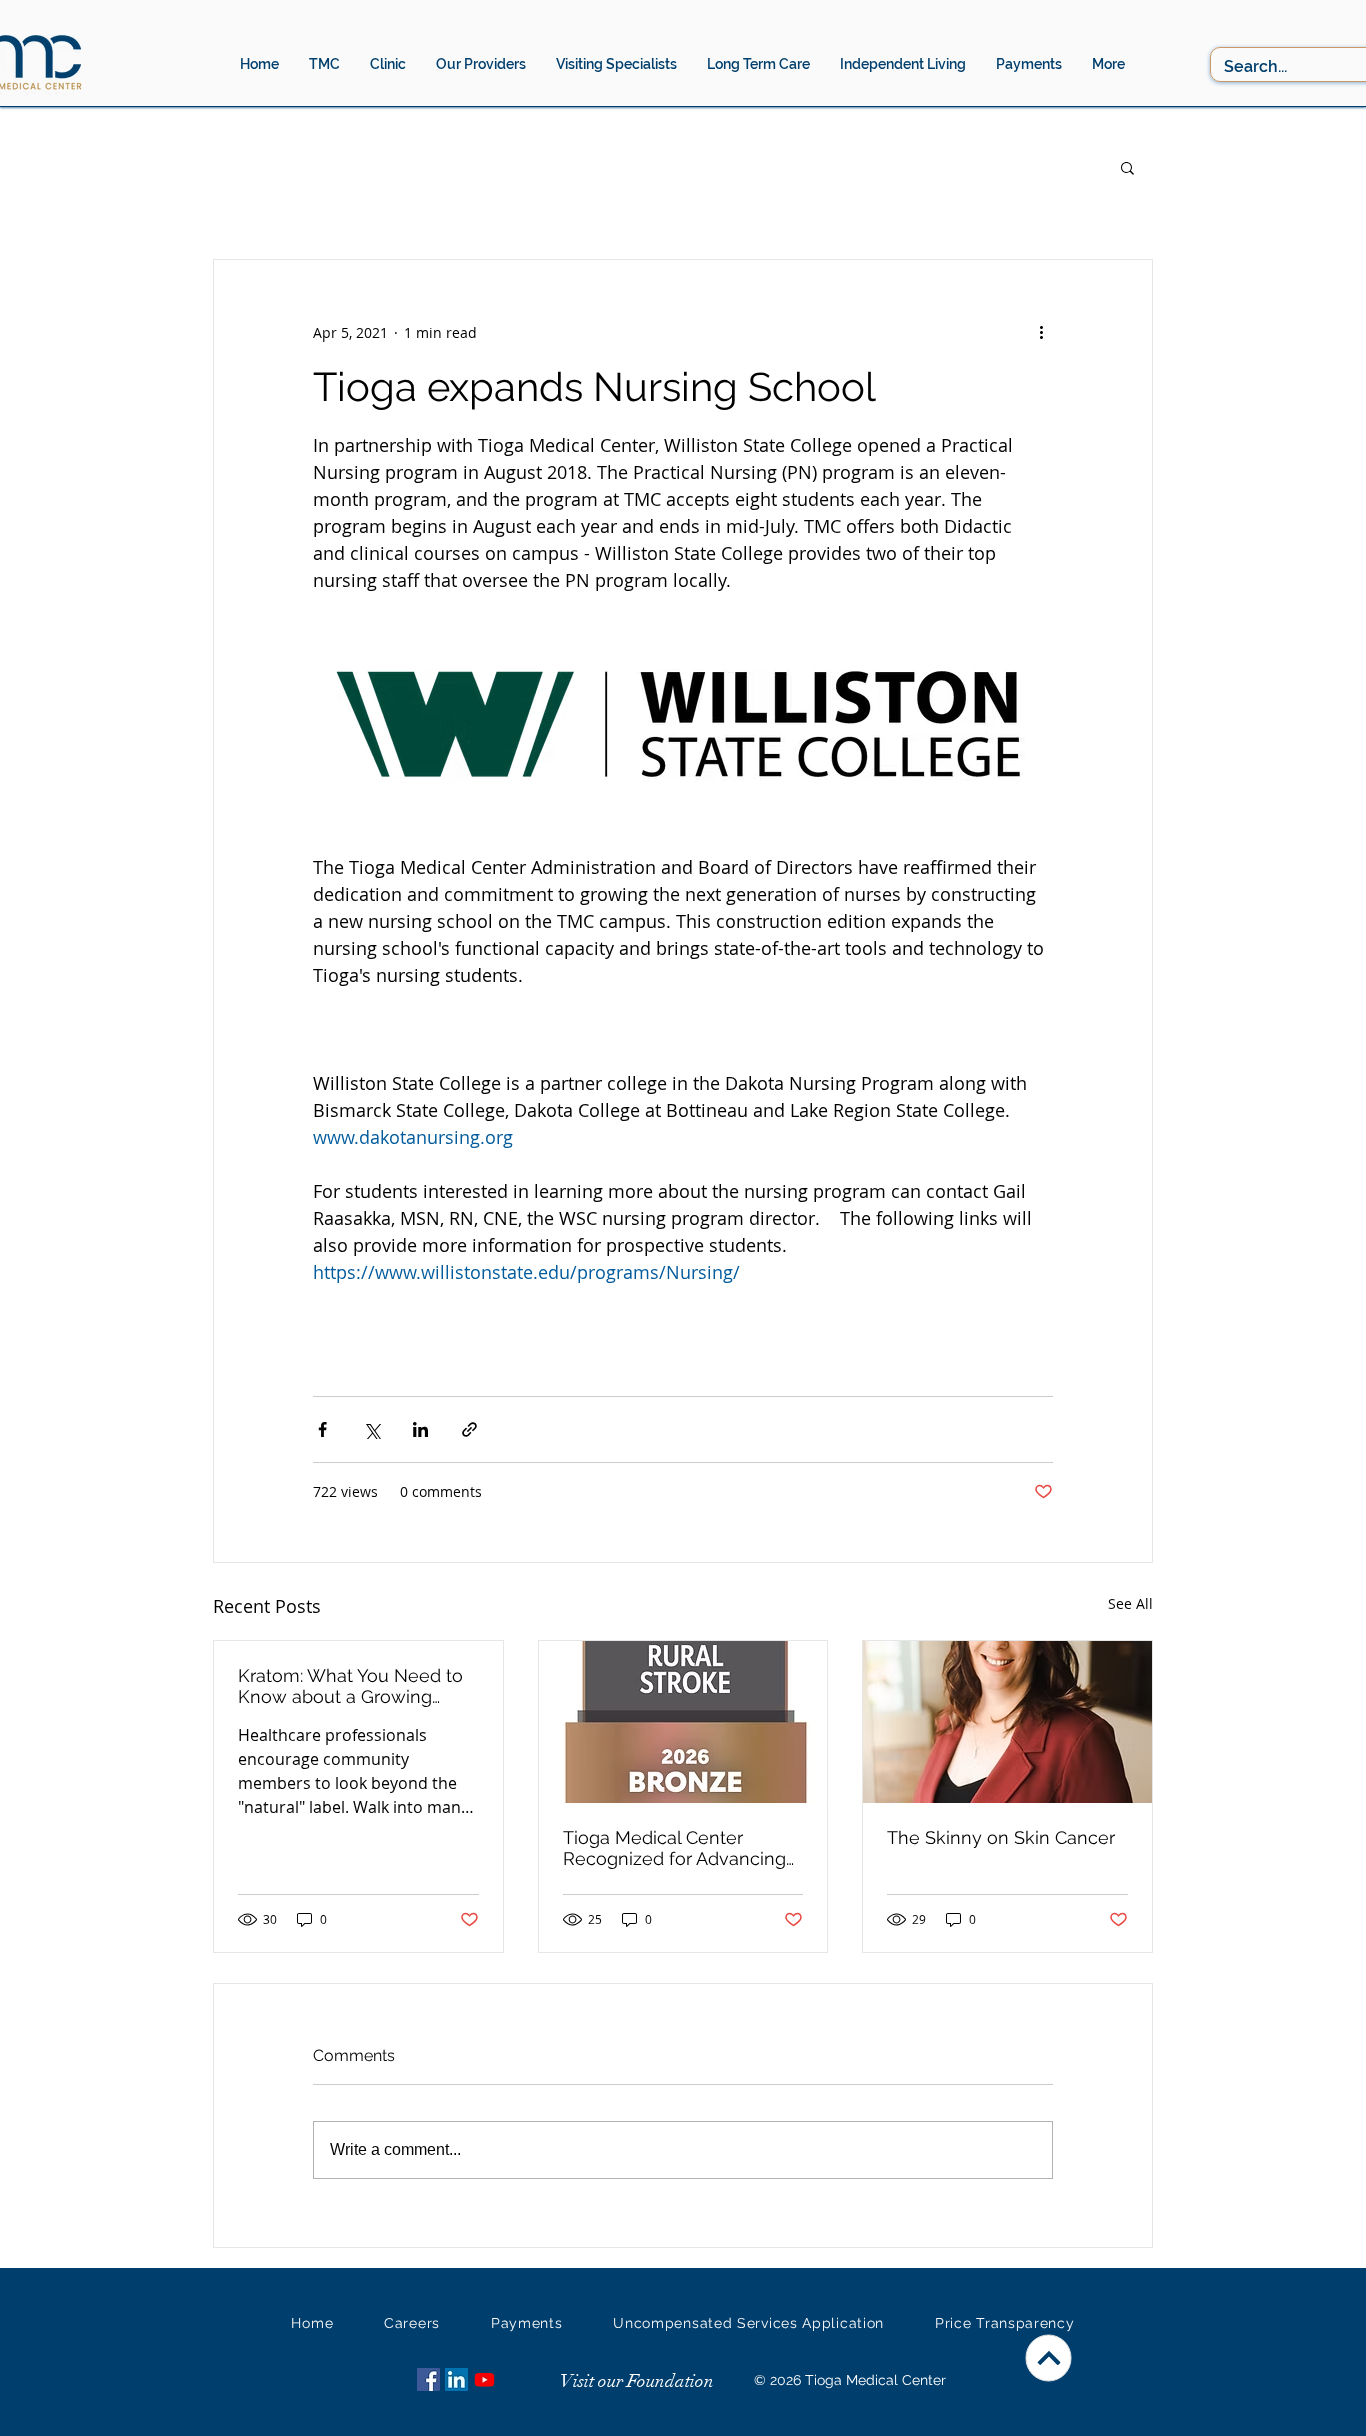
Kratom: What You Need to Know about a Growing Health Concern (350, 1686)
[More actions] (1041, 332)
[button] (481, 64)
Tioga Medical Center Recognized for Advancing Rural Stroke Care (674, 1848)
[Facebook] (428, 2379)
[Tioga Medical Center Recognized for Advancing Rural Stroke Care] (683, 1722)
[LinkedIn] (456, 2379)
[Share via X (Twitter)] (371, 1429)
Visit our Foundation (637, 2381)
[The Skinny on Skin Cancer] (1007, 1722)
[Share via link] (469, 1429)
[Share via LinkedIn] (420, 1429)
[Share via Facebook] (322, 1429)
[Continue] (1049, 2358)
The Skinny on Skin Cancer (1001, 1837)
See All (1130, 1603)
